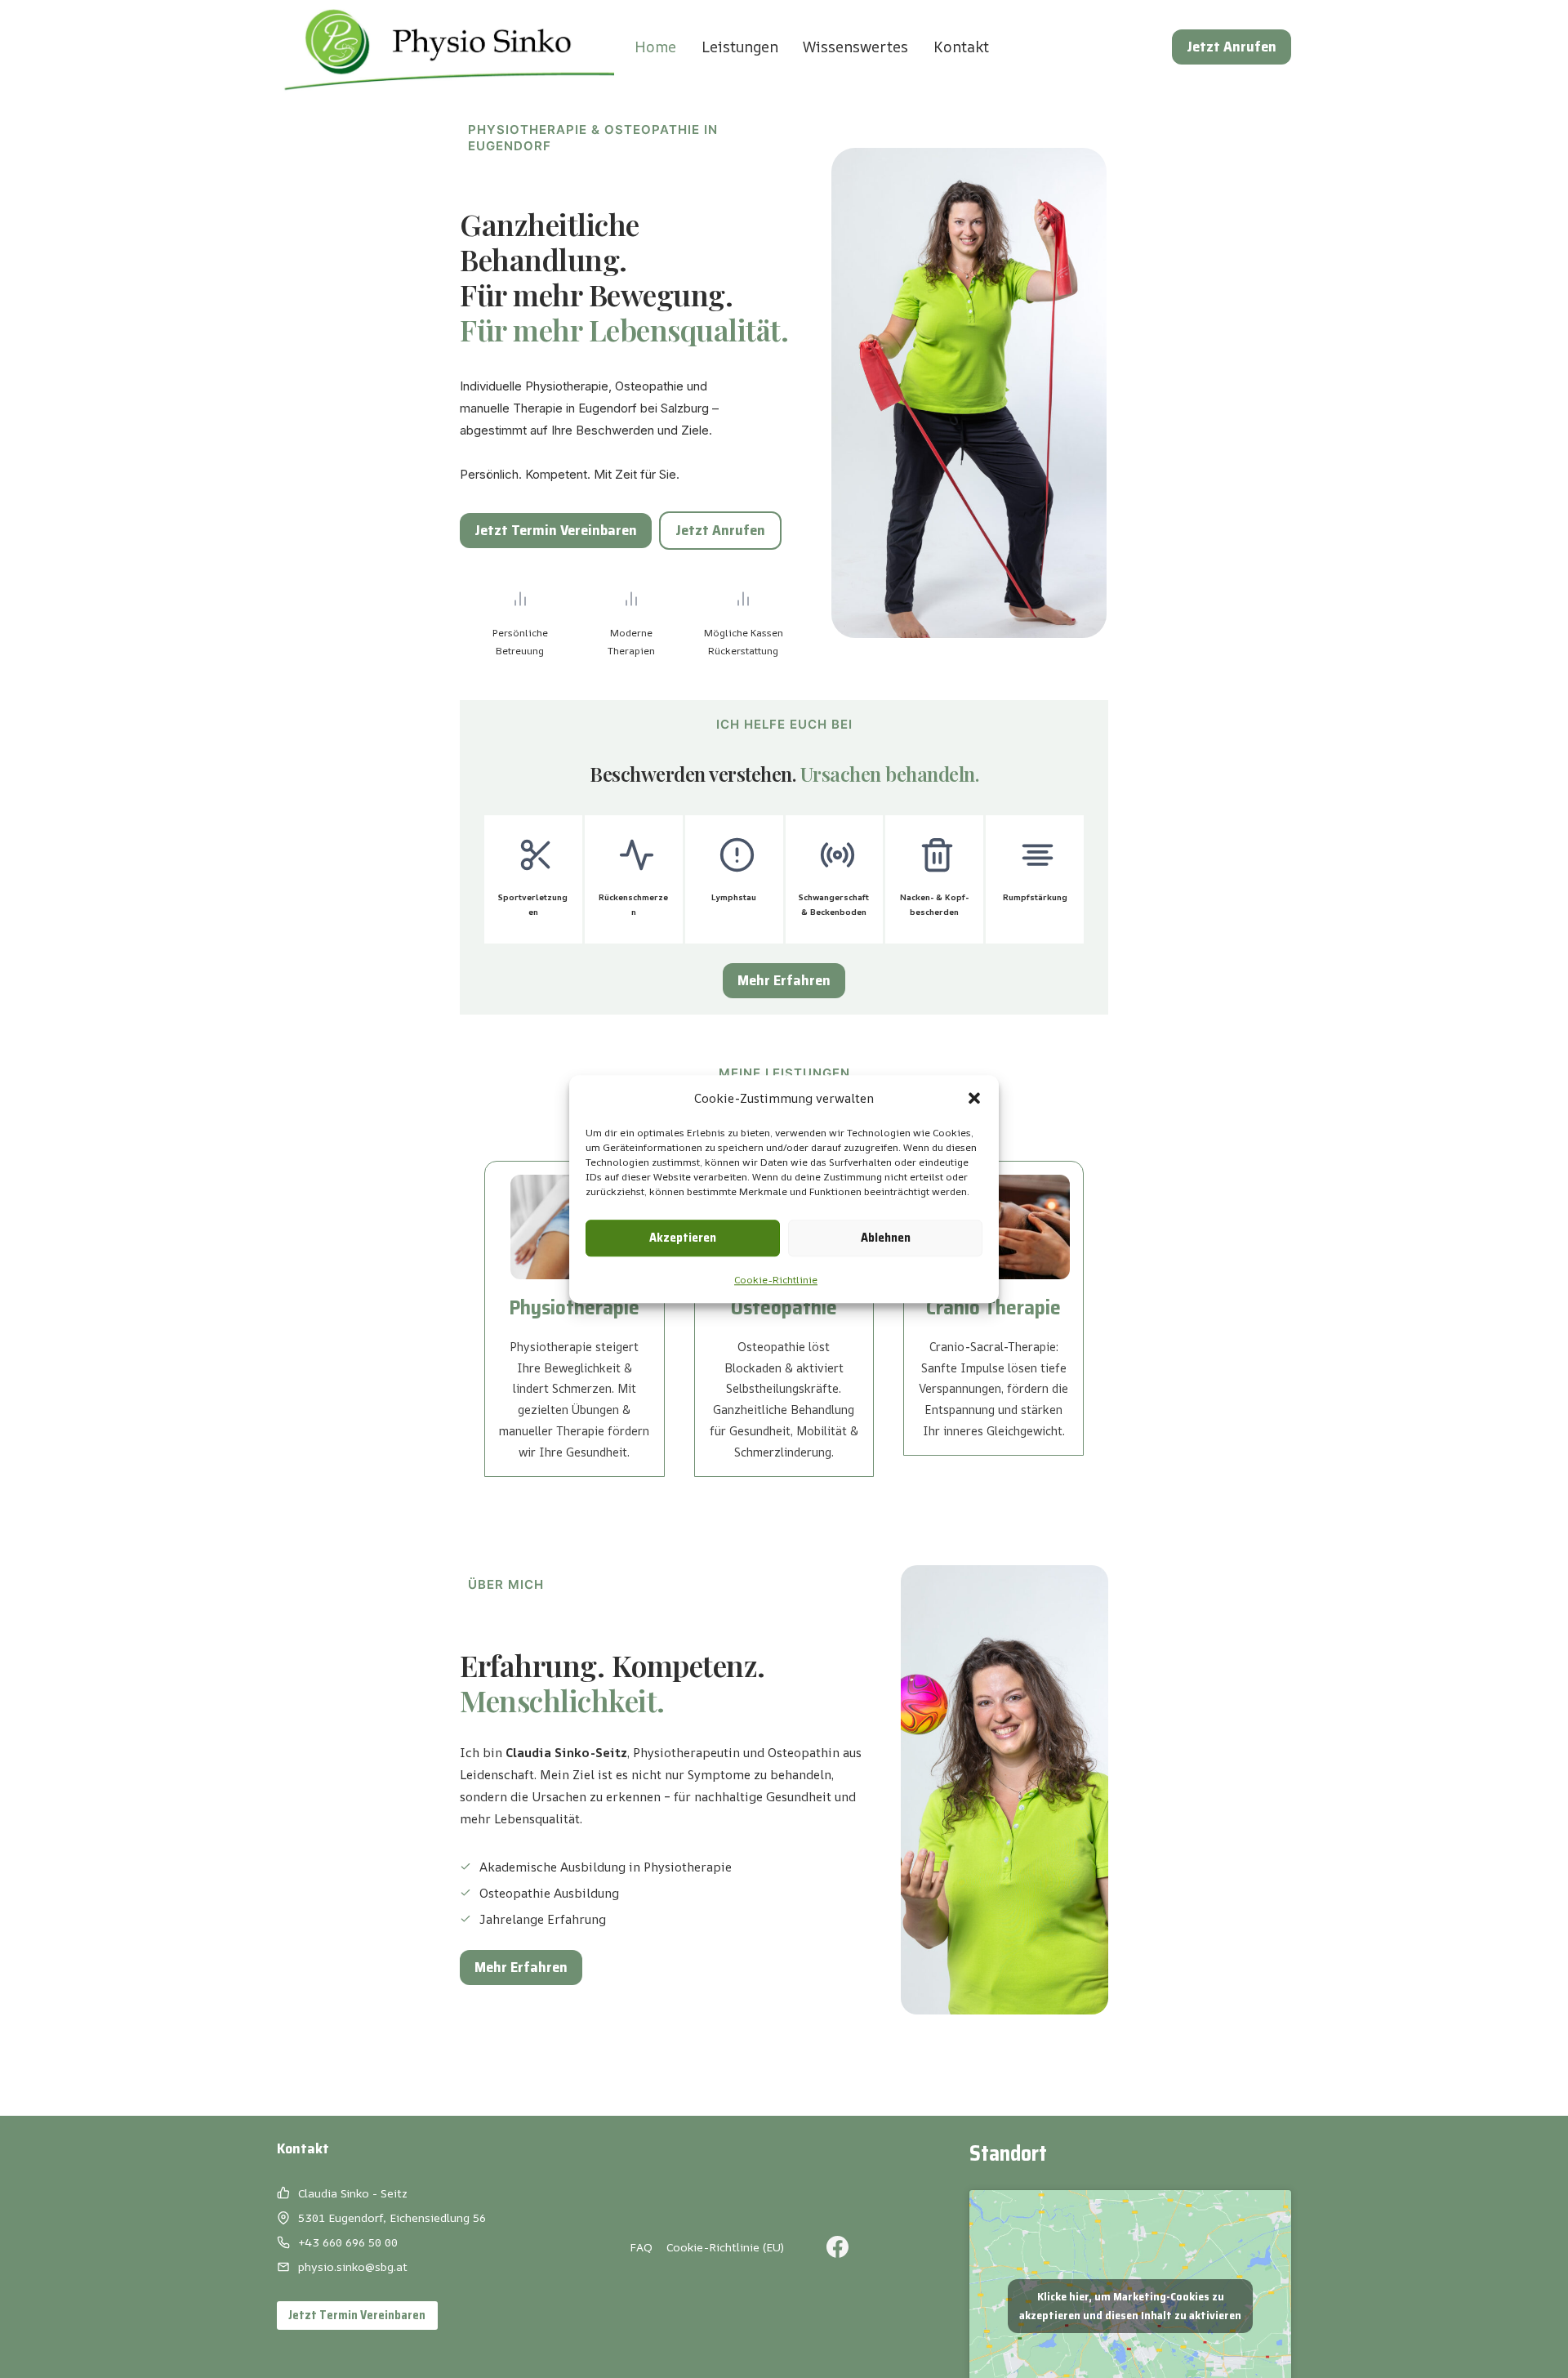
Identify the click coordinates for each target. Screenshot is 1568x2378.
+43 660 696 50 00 (348, 2242)
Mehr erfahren (784, 980)
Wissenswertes (855, 47)
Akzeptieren (683, 1238)
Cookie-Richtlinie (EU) (725, 2247)
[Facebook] (838, 2247)
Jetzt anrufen (1232, 47)
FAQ (641, 2247)
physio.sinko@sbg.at (353, 2266)
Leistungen (740, 47)
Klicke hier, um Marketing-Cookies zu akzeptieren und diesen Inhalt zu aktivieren (1130, 2306)
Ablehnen (886, 1238)
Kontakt (961, 47)
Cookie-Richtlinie (776, 1280)
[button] (974, 1098)
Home (655, 47)
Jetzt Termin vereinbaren (556, 530)
